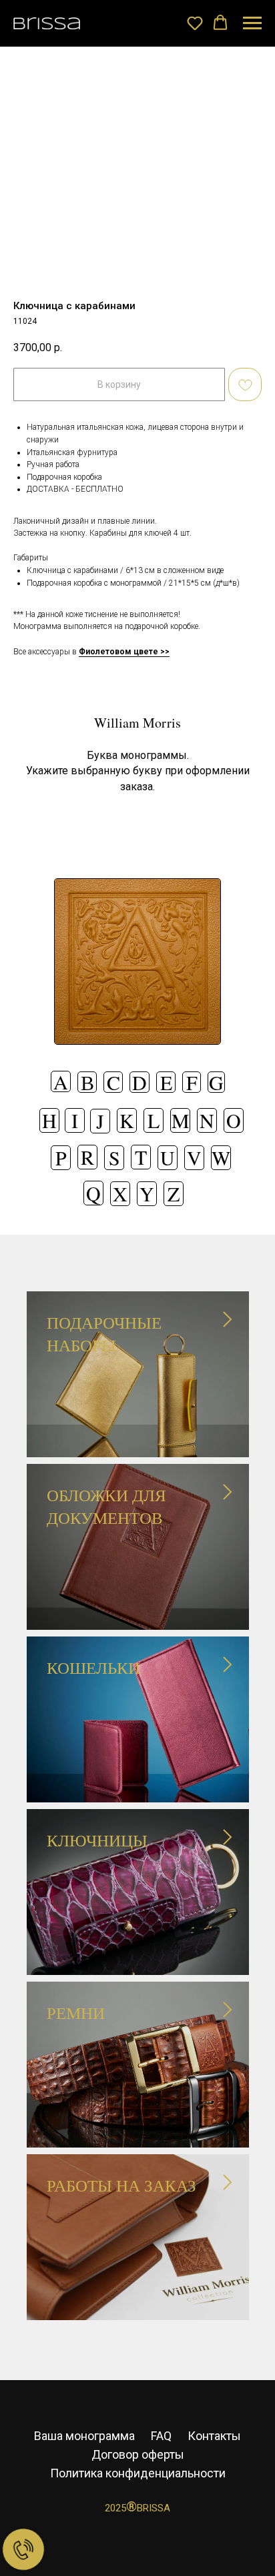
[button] (195, 23)
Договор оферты (138, 2454)
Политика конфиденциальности (138, 2473)
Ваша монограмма (84, 2436)
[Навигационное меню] (252, 23)
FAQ (161, 2436)
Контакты (214, 2436)
